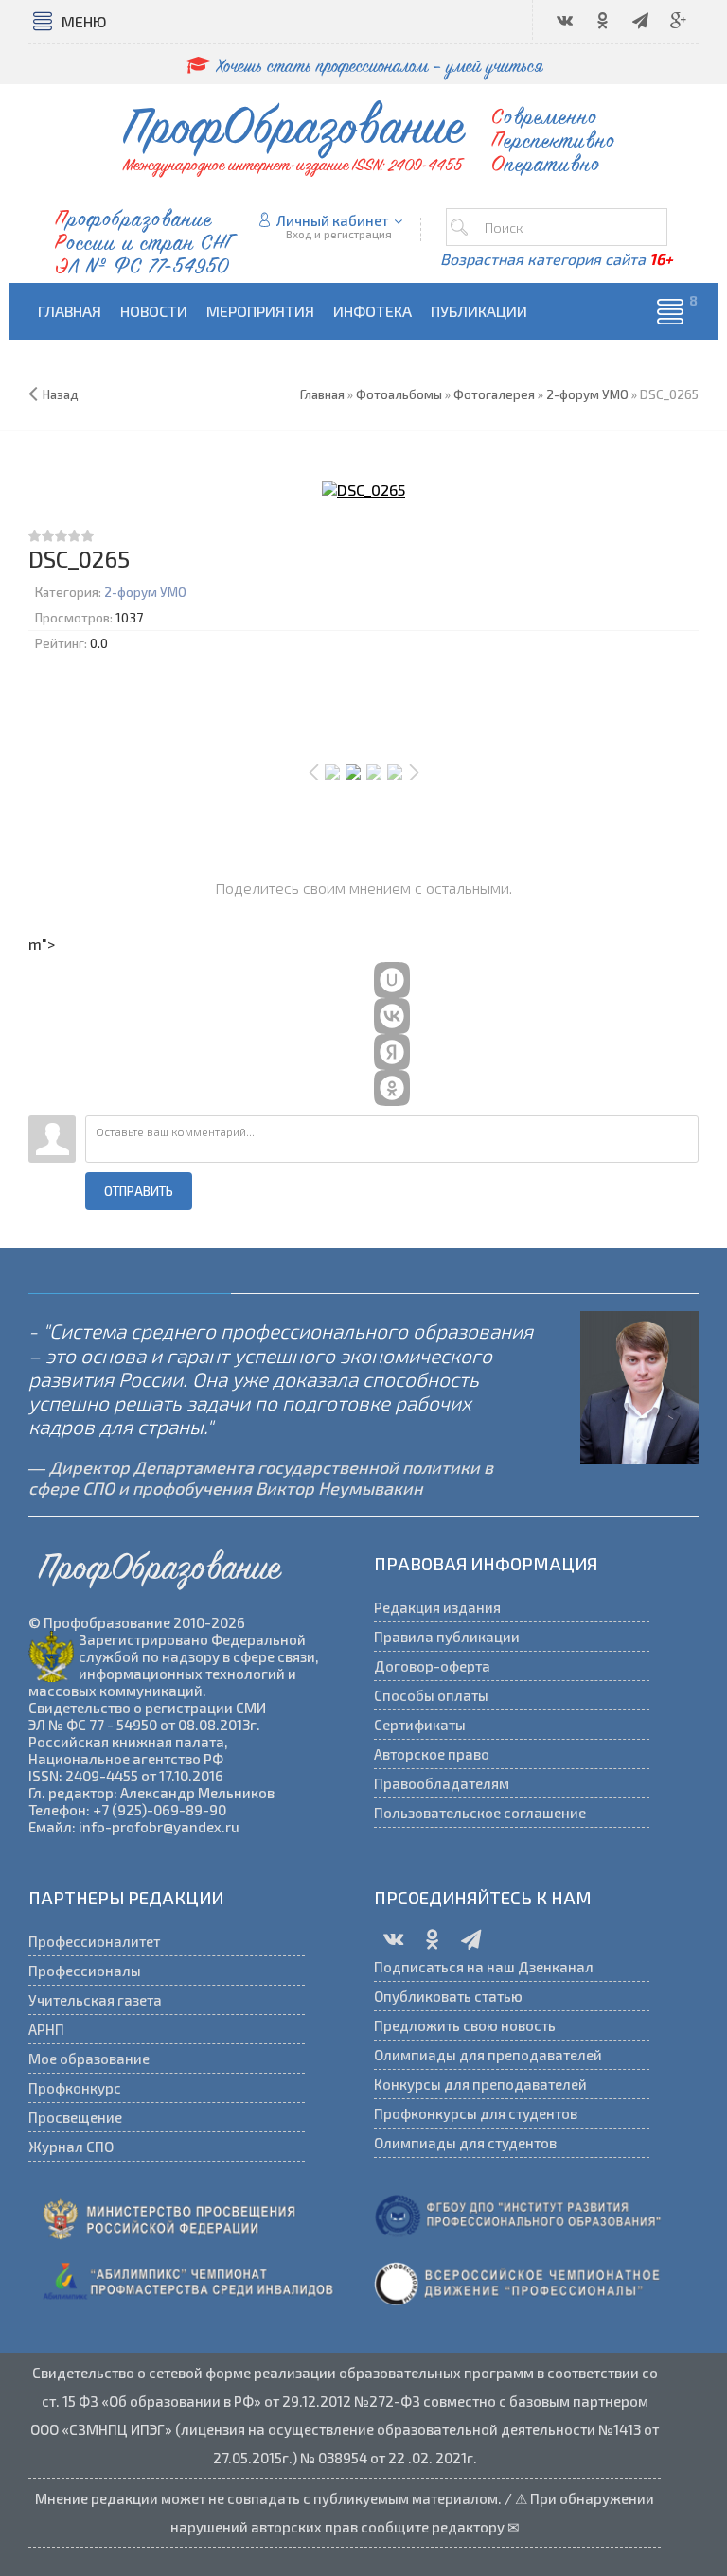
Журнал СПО (71, 2147)
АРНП (46, 2029)
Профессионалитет (94, 1941)
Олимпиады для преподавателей (488, 2055)
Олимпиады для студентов (465, 2143)
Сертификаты (420, 1725)
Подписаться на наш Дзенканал (484, 1967)
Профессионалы (85, 1971)
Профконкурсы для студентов (476, 2113)
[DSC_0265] (363, 489)
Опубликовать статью (448, 1996)
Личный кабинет (333, 220)
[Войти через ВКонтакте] (392, 1016)
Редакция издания (437, 1607)
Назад (61, 394)
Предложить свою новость (465, 2025)
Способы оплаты (431, 1695)
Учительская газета (95, 2000)
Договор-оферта (432, 1666)
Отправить (139, 1191)
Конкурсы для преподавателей (480, 2084)
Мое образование (89, 2059)
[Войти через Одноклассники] (392, 1088)
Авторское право (432, 1754)
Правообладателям (442, 1783)
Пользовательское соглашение (480, 1813)
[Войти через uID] (392, 980)
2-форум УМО (145, 592)
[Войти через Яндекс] (392, 1052)
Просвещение (75, 2117)
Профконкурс (75, 2088)
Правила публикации (447, 1637)
